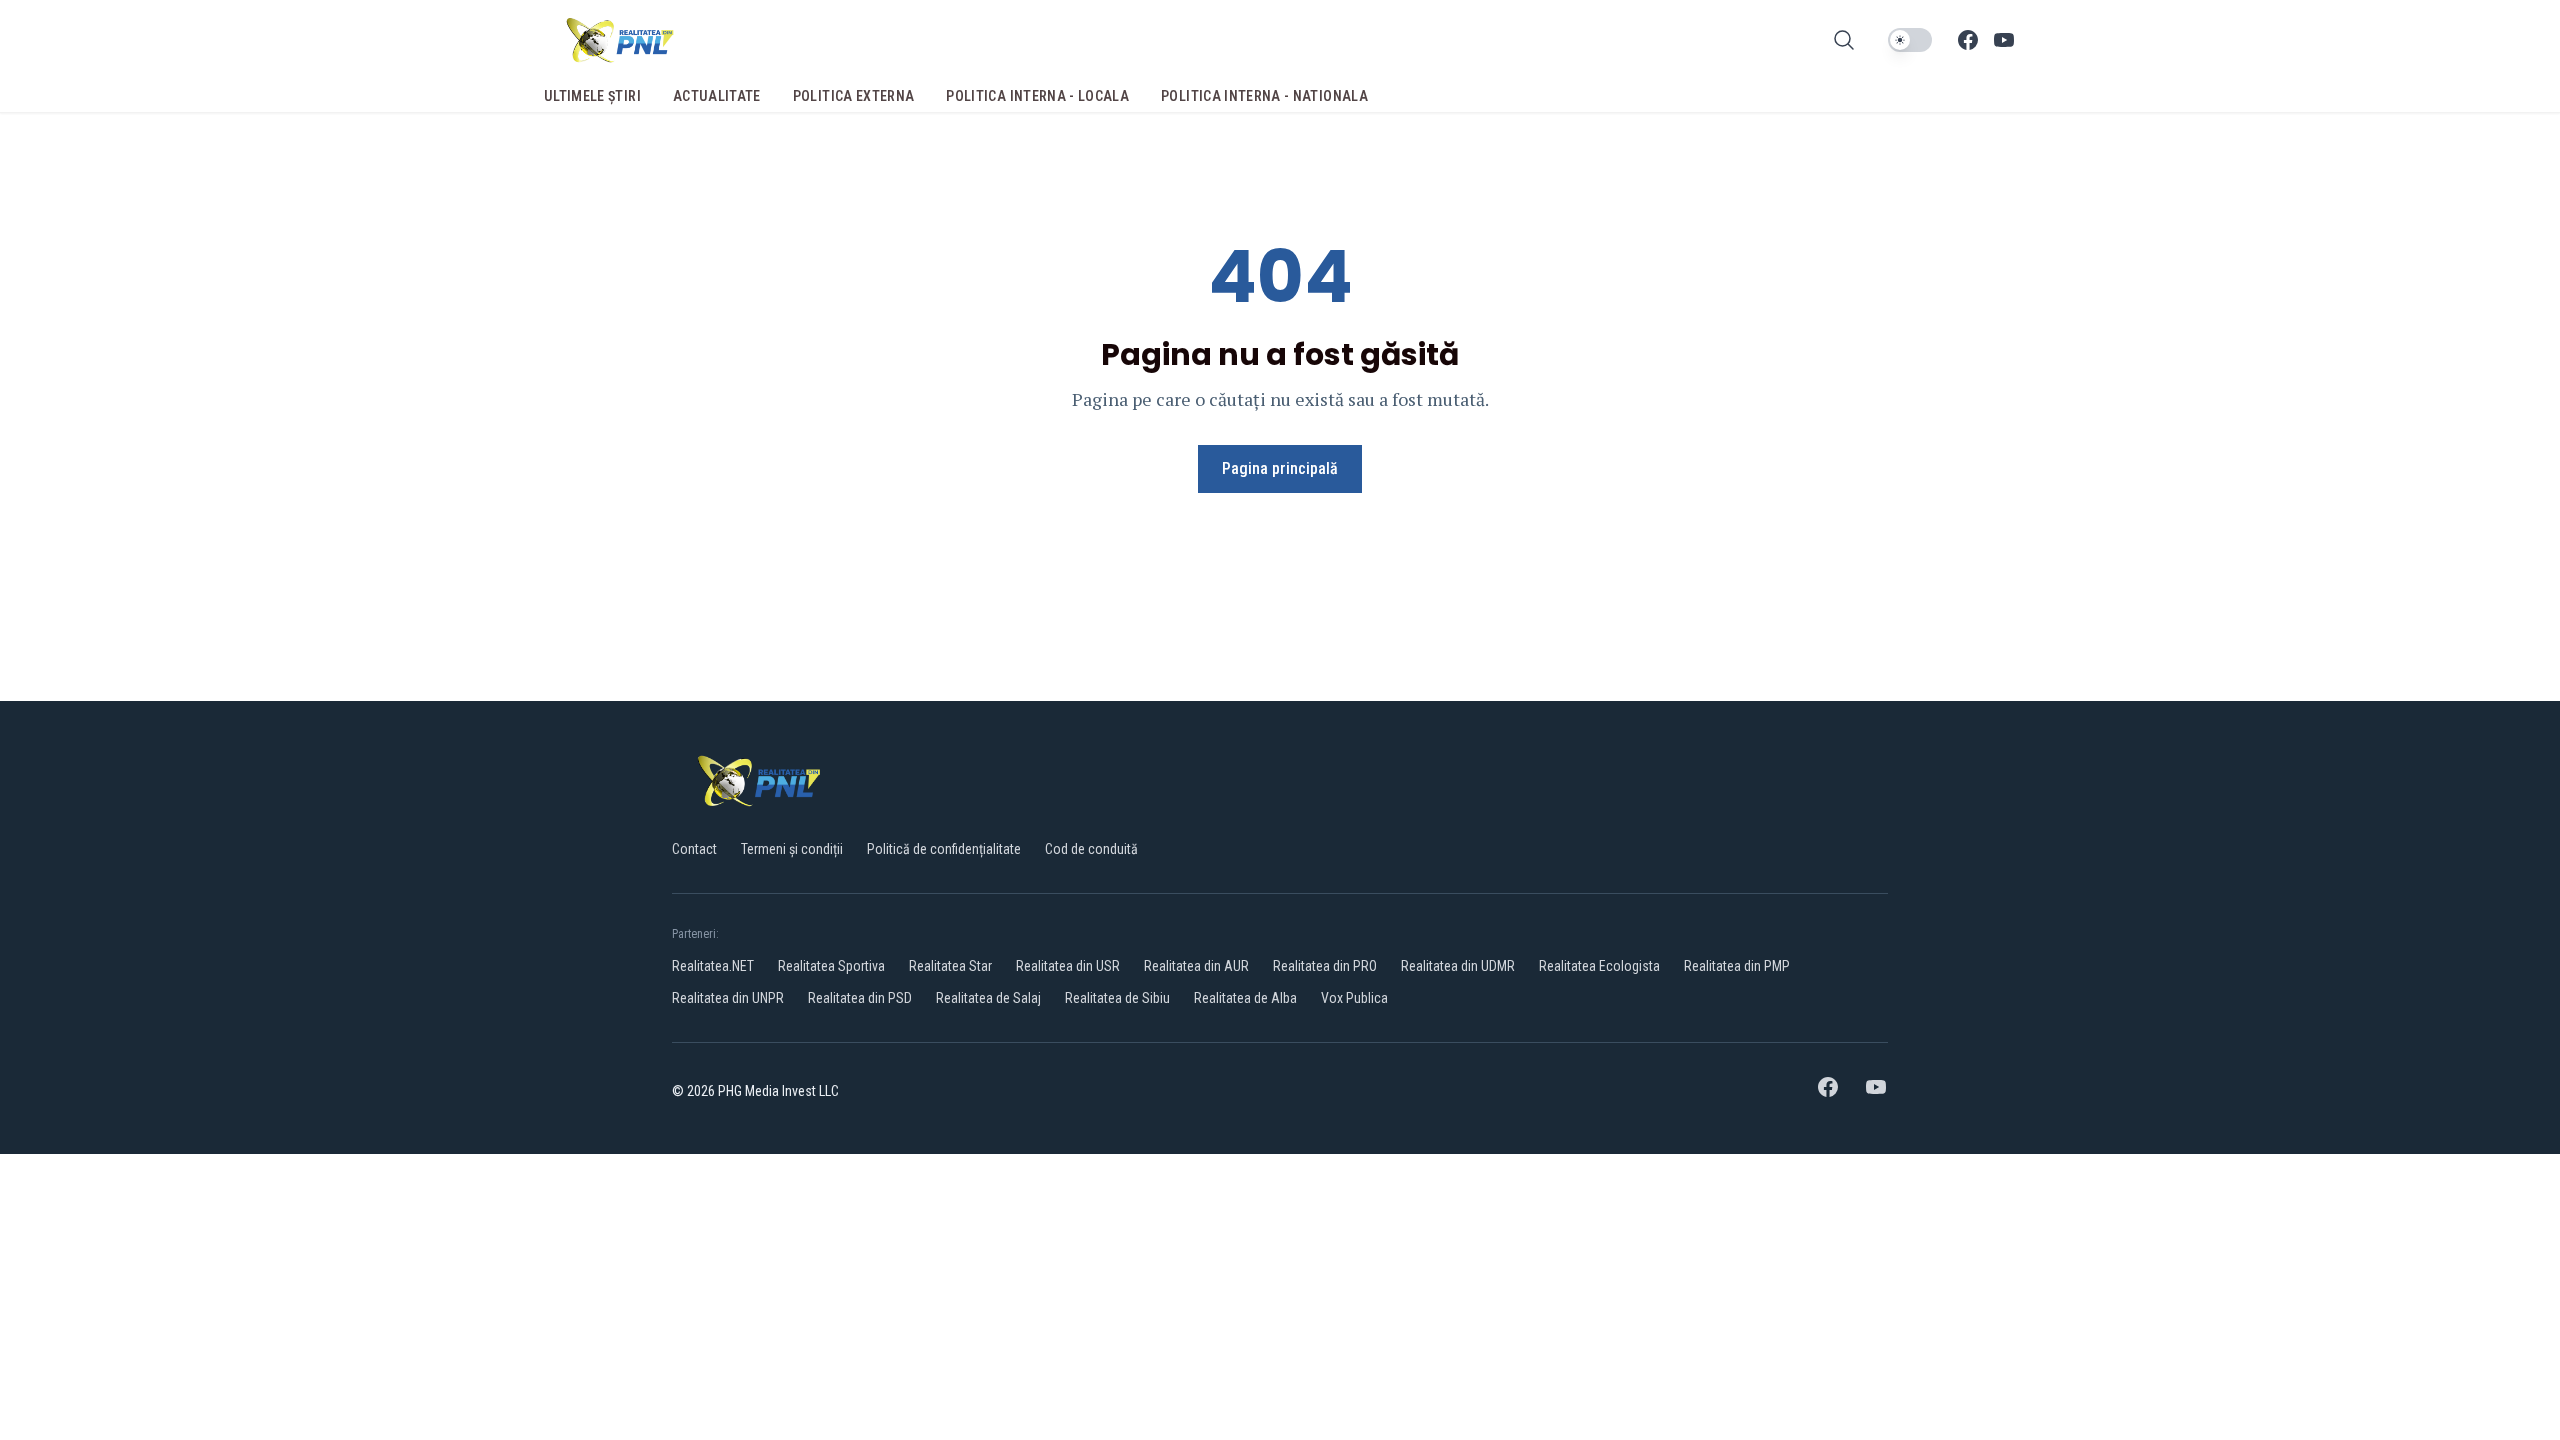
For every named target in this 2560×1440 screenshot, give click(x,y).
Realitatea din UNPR (728, 998)
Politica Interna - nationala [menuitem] (1264, 96)
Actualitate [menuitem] (717, 96)
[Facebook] (1968, 40)
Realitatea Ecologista (1599, 966)
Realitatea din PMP (1737, 966)
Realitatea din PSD (860, 998)
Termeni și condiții (792, 849)
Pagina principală (1280, 468)
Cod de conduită (1091, 849)
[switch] (1910, 40)
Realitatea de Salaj (988, 998)
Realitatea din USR (1068, 966)
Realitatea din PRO (1325, 966)
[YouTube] (2004, 40)
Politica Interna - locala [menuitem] (1037, 96)
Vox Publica (1354, 998)
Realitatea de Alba (1245, 998)
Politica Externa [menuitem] (854, 96)
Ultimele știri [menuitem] (592, 96)
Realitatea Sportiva (831, 966)
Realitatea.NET (713, 966)
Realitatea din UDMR (1458, 966)
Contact (694, 849)
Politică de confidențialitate (944, 849)
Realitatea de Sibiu (1117, 998)
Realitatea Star (950, 966)
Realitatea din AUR (1196, 966)
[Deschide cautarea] (1844, 40)
